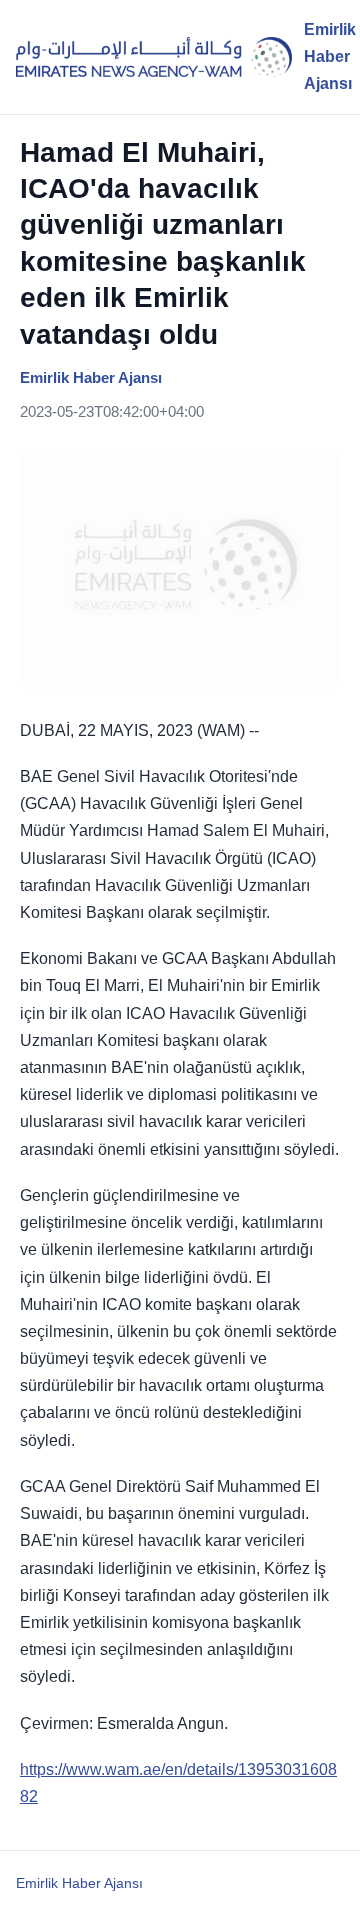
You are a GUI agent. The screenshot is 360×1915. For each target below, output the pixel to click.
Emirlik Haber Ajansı (79, 1883)
